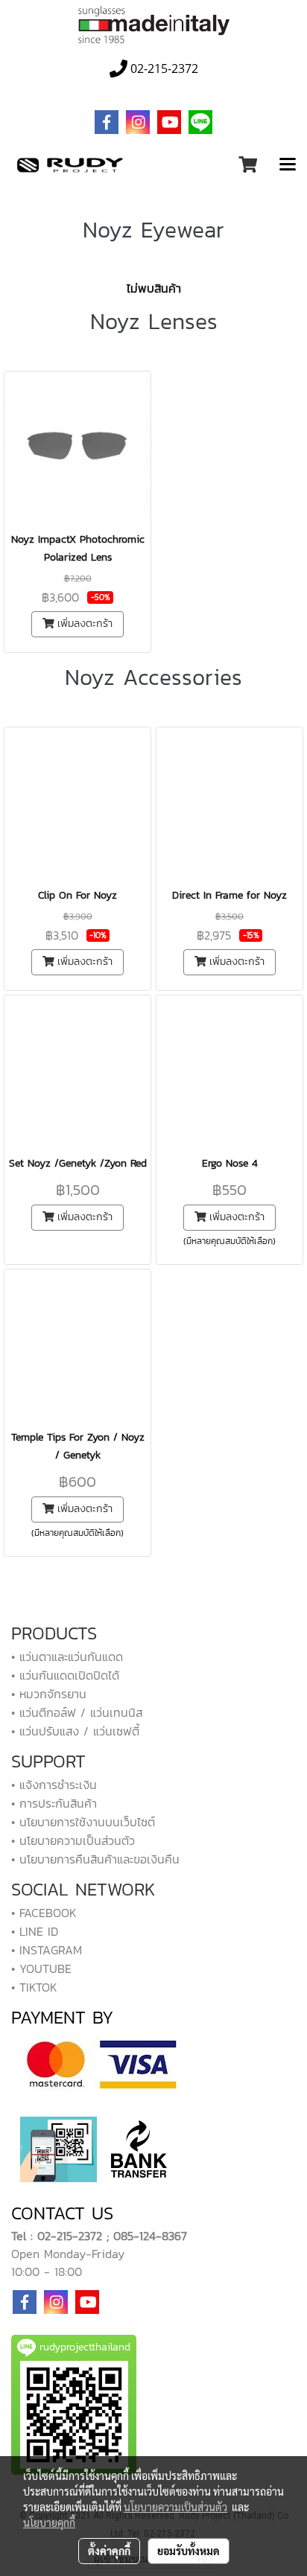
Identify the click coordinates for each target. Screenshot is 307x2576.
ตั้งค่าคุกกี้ (109, 2551)
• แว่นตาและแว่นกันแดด (67, 1657)
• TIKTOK (34, 1987)
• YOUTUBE (41, 1968)
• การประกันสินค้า (54, 1803)
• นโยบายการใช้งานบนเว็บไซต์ (83, 1822)
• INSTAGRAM (47, 1950)
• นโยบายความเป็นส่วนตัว (73, 1840)
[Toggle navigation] (288, 165)
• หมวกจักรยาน (49, 1694)
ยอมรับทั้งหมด (189, 2551)
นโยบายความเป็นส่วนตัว (175, 2507)
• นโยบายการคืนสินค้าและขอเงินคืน (95, 1859)
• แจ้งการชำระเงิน (54, 1785)
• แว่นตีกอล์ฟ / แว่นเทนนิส (77, 1712)
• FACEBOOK (44, 1913)
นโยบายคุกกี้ (49, 2522)
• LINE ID (35, 1931)
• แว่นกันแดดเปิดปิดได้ (65, 1675)
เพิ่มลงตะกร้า (83, 624)
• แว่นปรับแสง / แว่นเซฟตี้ (75, 1731)
